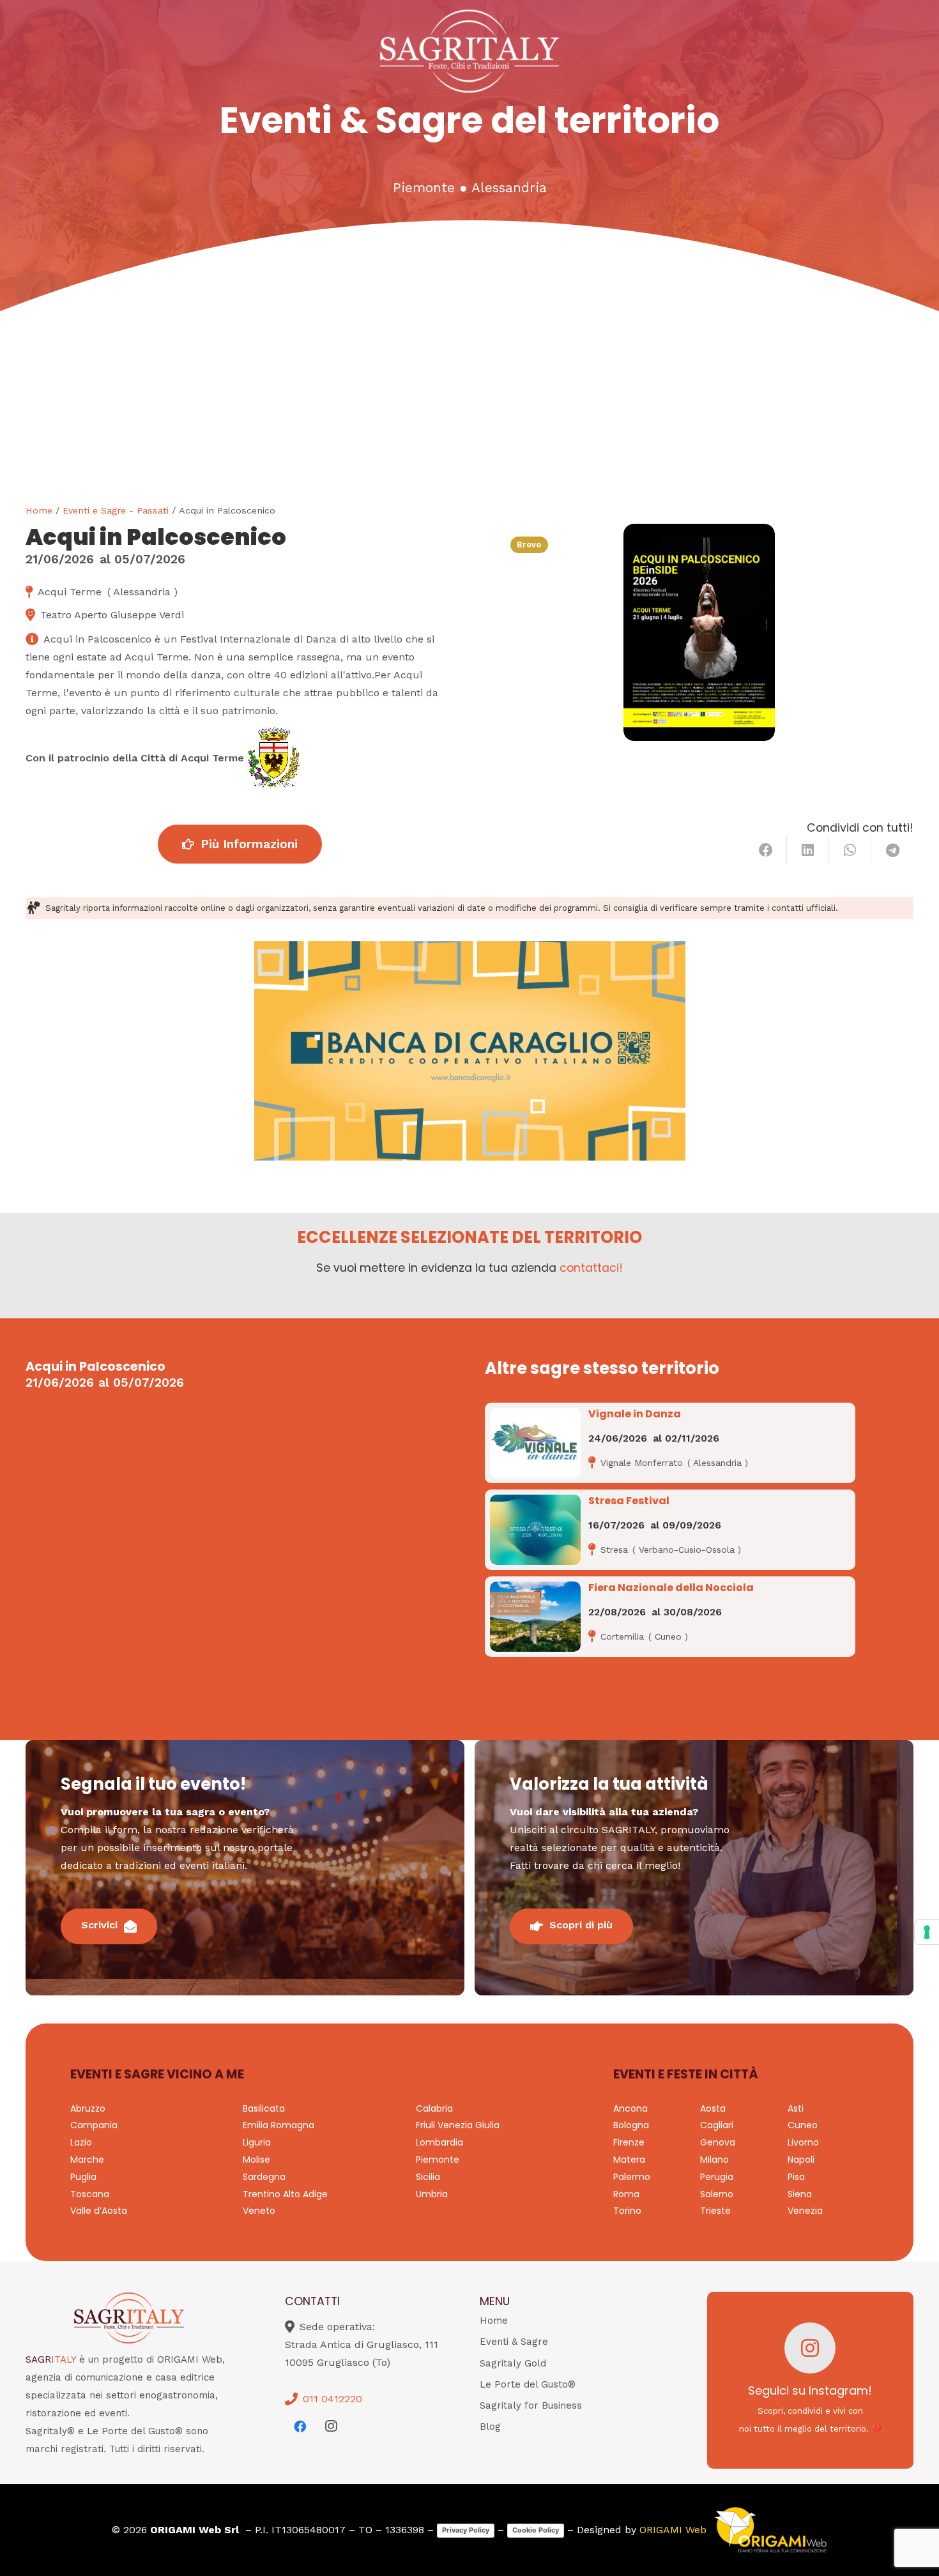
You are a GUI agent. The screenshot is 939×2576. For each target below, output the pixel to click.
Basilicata (264, 2108)
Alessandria (509, 188)
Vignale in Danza (635, 1414)
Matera (629, 2160)
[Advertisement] (469, 408)
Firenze (629, 2142)
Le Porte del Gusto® (528, 2384)
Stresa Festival (629, 1501)
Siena (800, 2194)
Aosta (713, 2108)
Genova (718, 2142)
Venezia (805, 2211)
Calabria (434, 2108)
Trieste (715, 2211)
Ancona (630, 2108)
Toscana (90, 2194)
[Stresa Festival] (535, 1530)
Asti (796, 2108)
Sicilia (428, 2177)
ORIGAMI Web (673, 2530)
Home (39, 510)
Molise (256, 2160)
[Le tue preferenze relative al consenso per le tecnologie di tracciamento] (927, 1932)
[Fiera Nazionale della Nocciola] (535, 1617)
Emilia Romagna (279, 2125)
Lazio (81, 2142)
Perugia (717, 2177)
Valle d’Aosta (99, 2211)
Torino (627, 2211)
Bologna (631, 2125)
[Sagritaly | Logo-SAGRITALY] (470, 51)
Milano (714, 2160)
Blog (490, 2427)
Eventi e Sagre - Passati (116, 510)
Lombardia (439, 2142)
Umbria (432, 2194)
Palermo (632, 2177)
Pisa (796, 2177)
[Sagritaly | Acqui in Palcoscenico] (699, 632)
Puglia (83, 2177)
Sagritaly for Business (531, 2405)
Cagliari (717, 2125)
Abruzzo (88, 2108)
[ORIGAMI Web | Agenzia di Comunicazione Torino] (770, 2530)
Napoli (801, 2160)
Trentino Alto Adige (285, 2194)
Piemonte (424, 188)
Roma (626, 2194)
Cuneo (803, 2125)
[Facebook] (300, 2427)
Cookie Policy (536, 2530)
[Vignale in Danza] (535, 1443)
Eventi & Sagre (514, 2342)
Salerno (717, 2194)
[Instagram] (331, 2427)
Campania (94, 2125)
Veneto (259, 2211)
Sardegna (264, 2177)
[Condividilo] (766, 850)
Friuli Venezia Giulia (458, 2125)
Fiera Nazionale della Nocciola (671, 1588)
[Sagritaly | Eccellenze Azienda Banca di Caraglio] (470, 1051)
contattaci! (591, 1268)
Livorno (803, 2142)
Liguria (257, 2142)
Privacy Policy (466, 2530)
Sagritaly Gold (513, 2363)
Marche (87, 2160)
